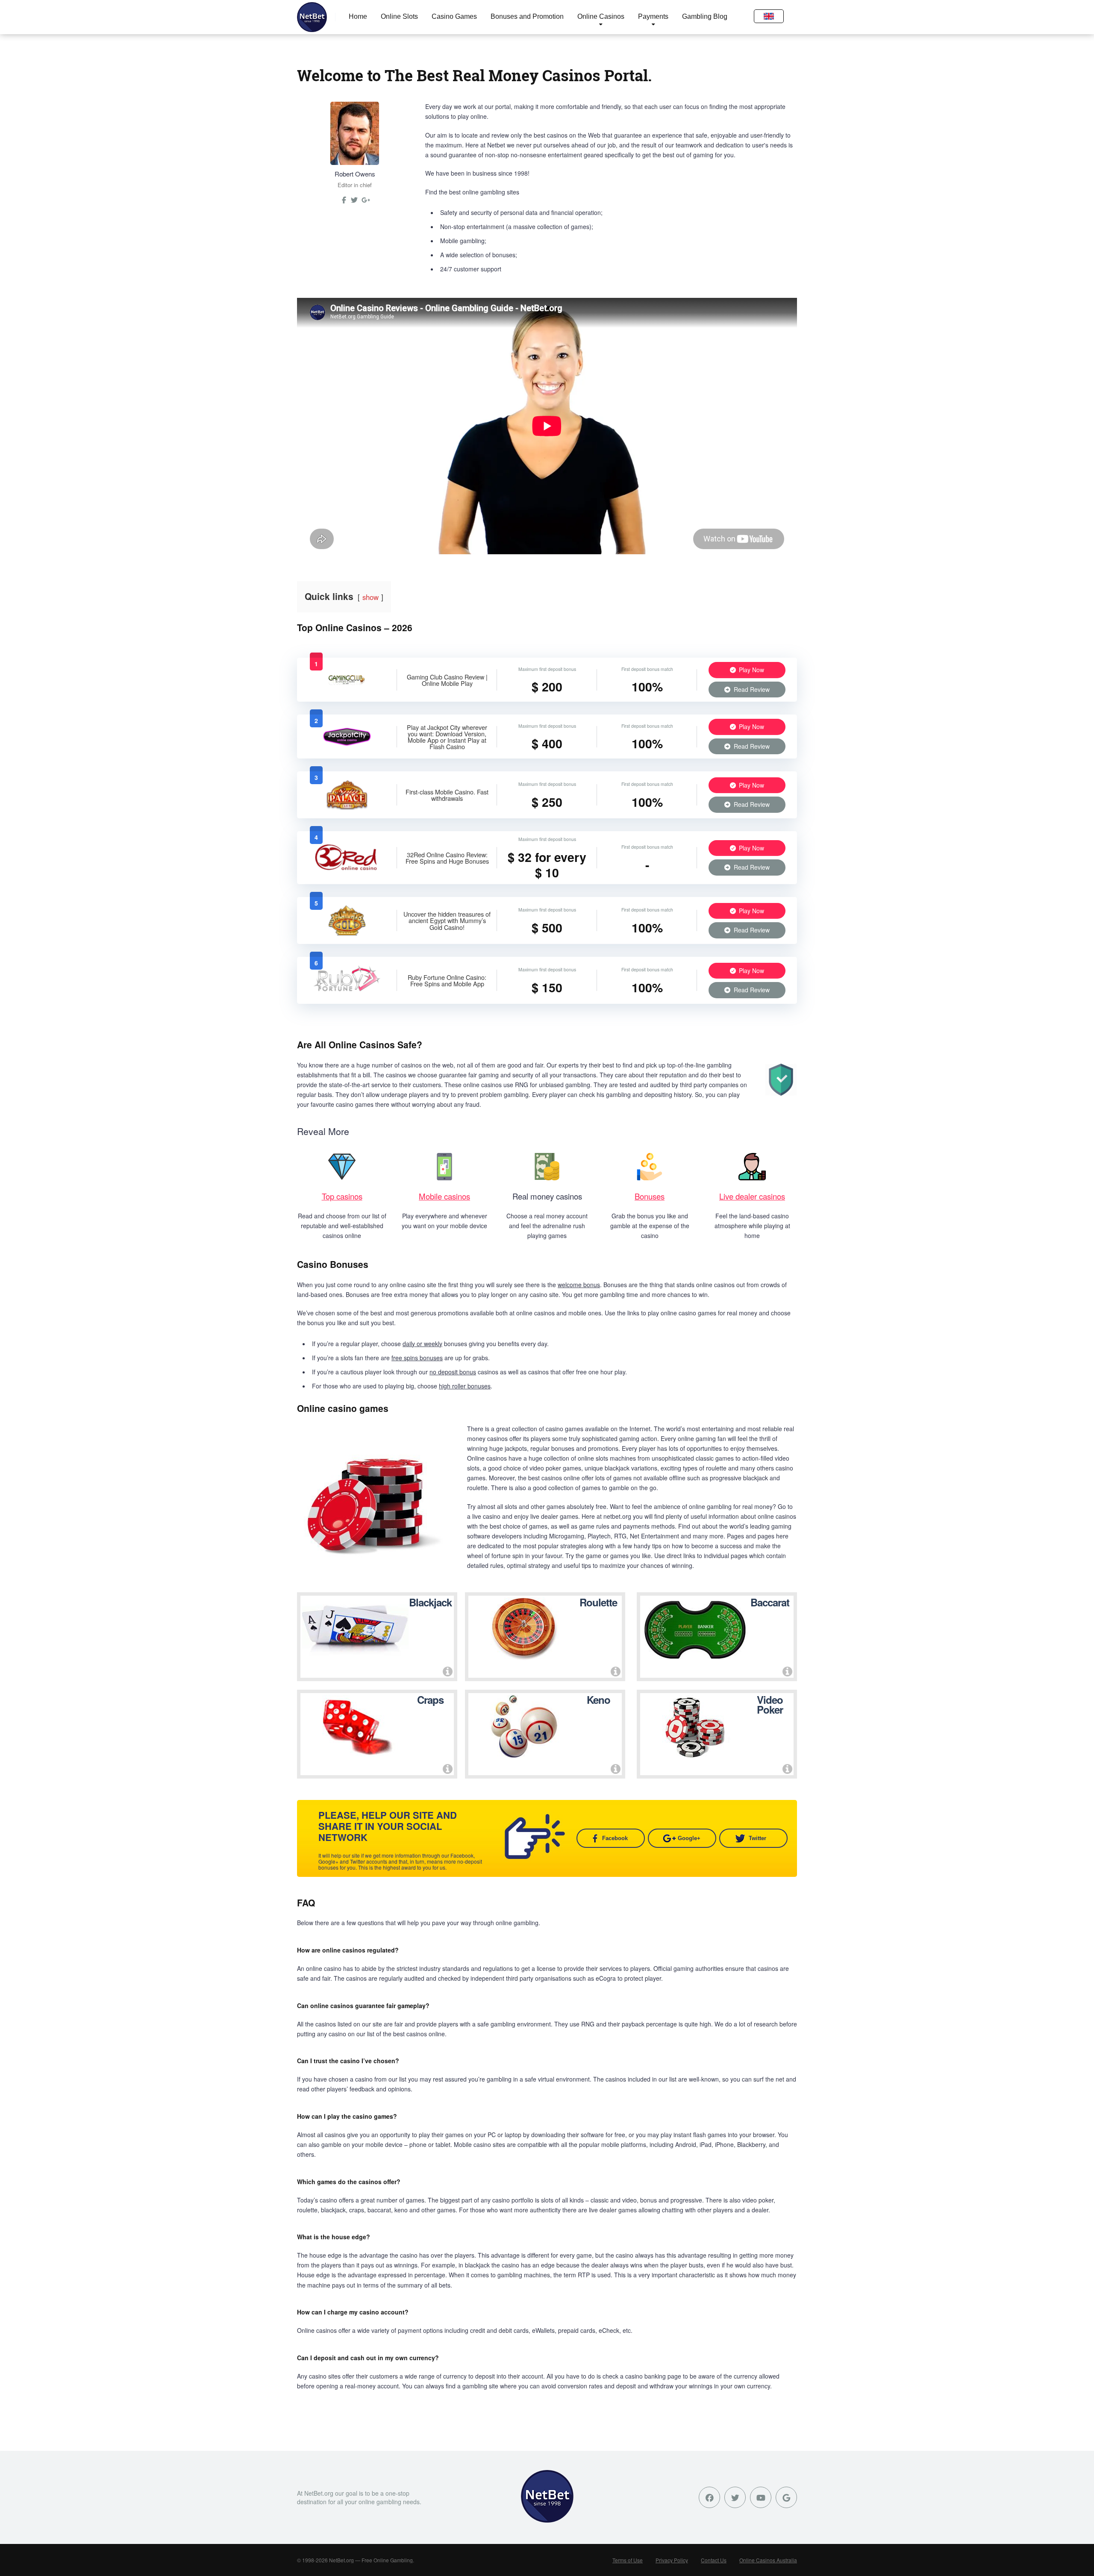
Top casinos (342, 1196)
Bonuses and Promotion (527, 16)
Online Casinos (601, 16)
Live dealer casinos (752, 1196)
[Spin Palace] (347, 807)
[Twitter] (354, 203)
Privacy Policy (672, 2560)
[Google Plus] (786, 2497)
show (371, 597)
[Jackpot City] (347, 745)
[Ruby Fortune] (347, 993)
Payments (653, 16)
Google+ (689, 1838)
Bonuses (650, 1196)
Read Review (751, 689)
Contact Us (714, 2560)
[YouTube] (761, 2497)
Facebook (615, 1838)
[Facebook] (709, 2497)
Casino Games (454, 16)
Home (358, 16)
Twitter (757, 1838)
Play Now (751, 670)
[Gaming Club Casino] (347, 688)
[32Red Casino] (347, 870)
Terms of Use (628, 2560)
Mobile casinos (444, 1196)
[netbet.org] (312, 17)
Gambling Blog (705, 16)
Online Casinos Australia (768, 2560)
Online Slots (399, 16)
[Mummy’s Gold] (347, 933)
